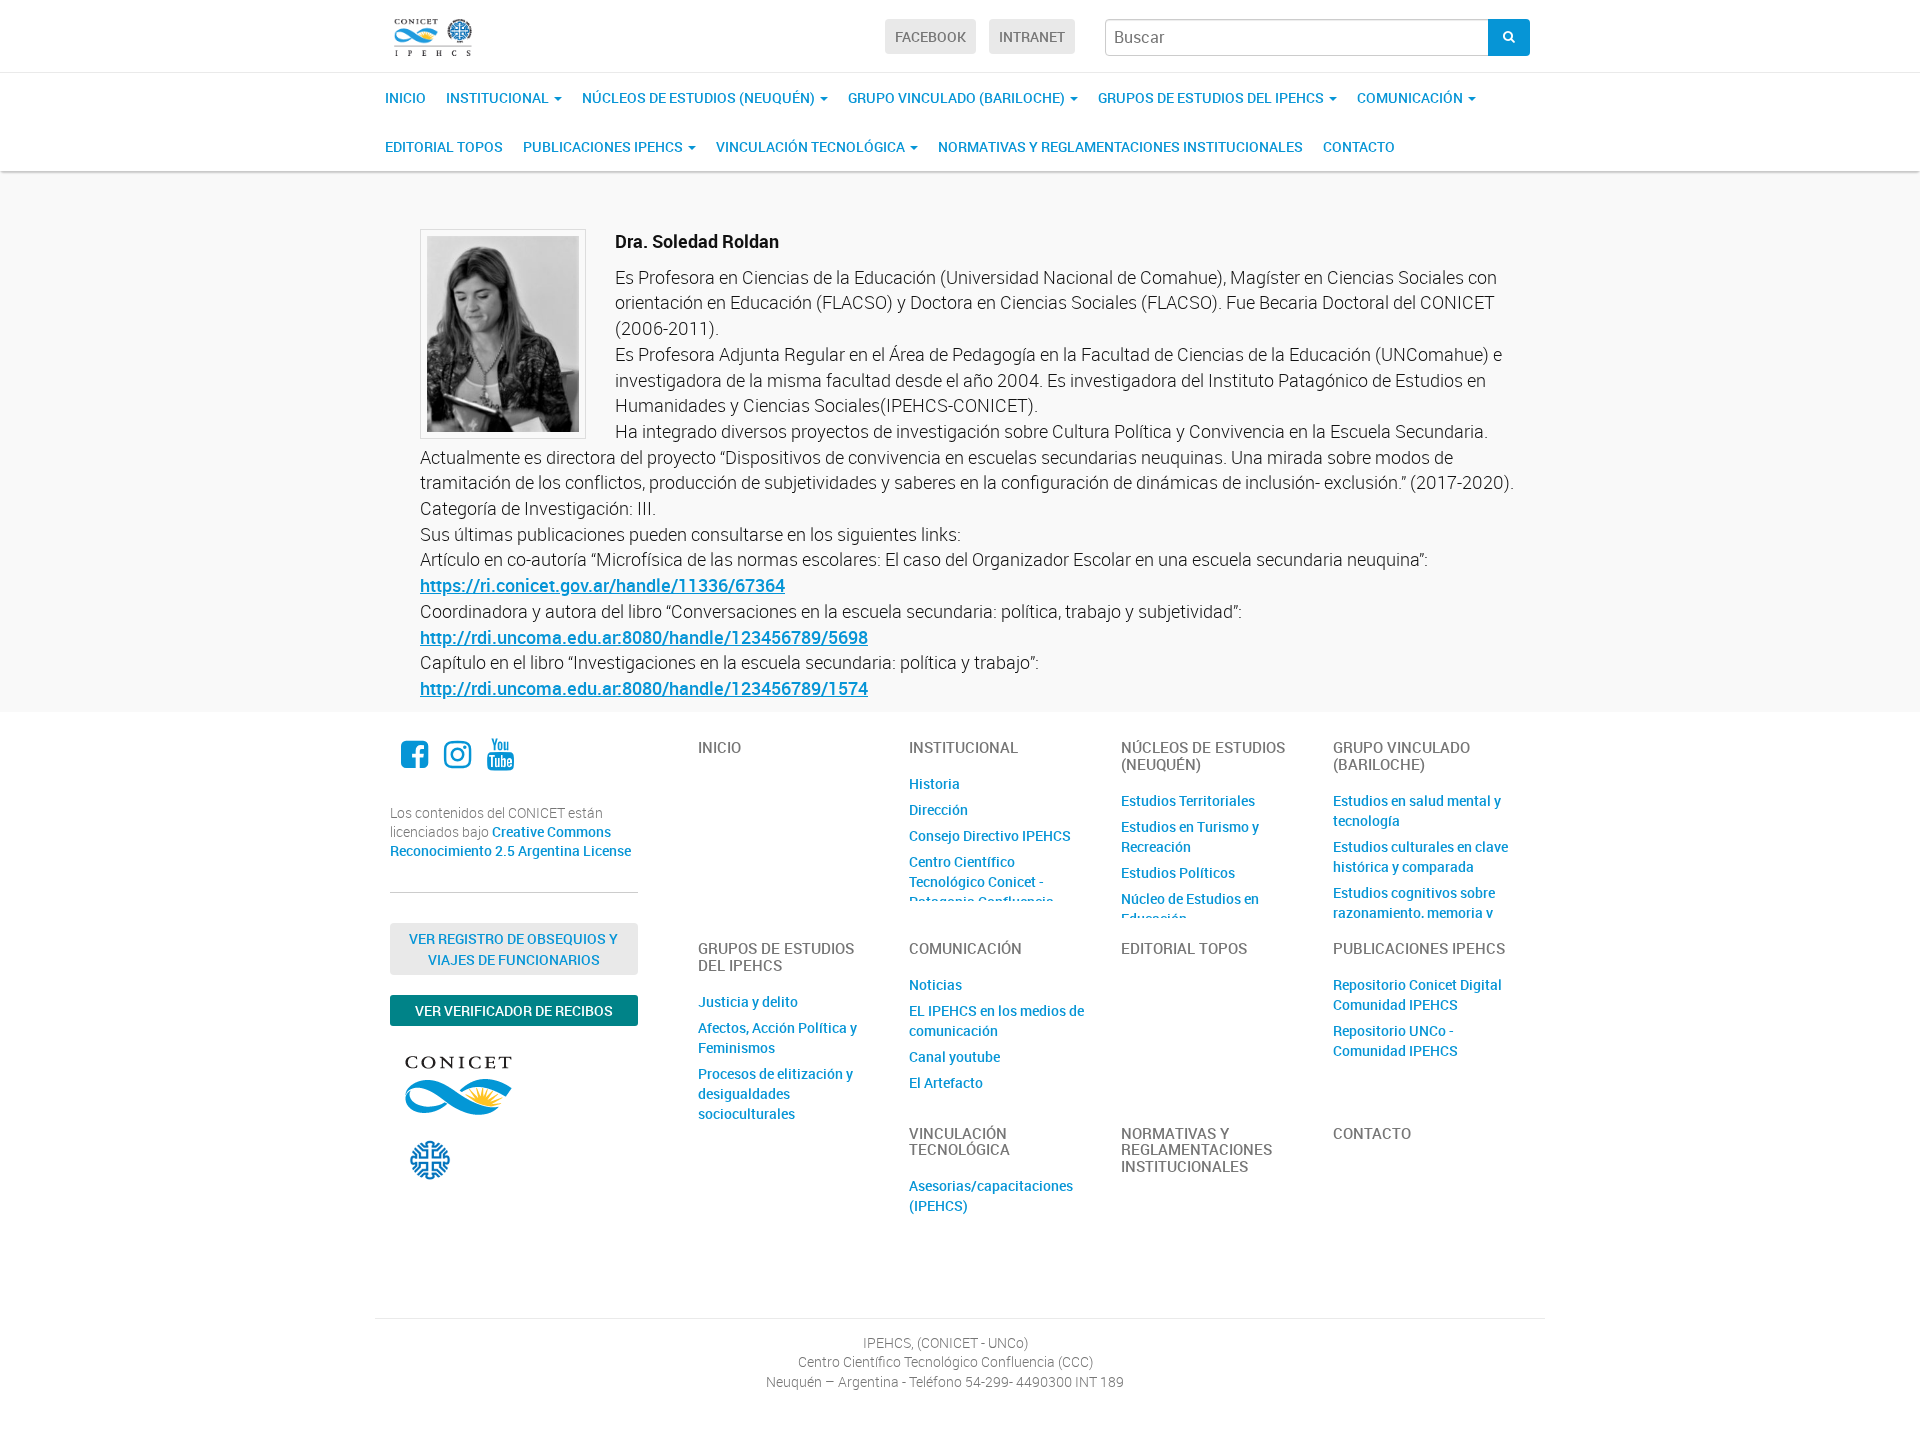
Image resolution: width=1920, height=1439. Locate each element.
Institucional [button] (499, 97)
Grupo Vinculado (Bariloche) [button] (958, 97)
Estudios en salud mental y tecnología (1417, 810)
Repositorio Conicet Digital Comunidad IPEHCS (1417, 994)
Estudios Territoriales (1188, 800)
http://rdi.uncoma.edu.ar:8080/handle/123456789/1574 (644, 688)
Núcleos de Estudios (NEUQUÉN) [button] (700, 97)
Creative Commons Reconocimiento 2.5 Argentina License (510, 841)
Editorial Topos (444, 146)
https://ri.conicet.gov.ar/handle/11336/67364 (602, 585)
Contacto (1359, 146)
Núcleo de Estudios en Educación (1190, 908)
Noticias (935, 984)
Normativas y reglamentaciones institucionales (1120, 146)
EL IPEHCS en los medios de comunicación (996, 1020)
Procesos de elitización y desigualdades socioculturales (775, 1093)
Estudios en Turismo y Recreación (1190, 836)
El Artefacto (946, 1082)
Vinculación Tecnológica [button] (812, 146)
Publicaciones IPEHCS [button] (604, 146)
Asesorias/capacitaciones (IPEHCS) (991, 1195)
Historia (934, 783)
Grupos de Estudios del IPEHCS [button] (1212, 97)
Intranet (1032, 36)
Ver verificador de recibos (514, 1010)
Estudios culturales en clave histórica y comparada (1420, 856)
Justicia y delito (748, 1001)
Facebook (930, 36)
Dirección (938, 809)
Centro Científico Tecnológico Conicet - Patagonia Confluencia (981, 881)
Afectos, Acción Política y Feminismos (777, 1037)
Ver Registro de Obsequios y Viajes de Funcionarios (513, 949)
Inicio (405, 97)
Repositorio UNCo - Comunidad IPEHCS (1395, 1040)
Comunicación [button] (1411, 97)
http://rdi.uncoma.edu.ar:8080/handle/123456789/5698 (644, 637)
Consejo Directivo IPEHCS (990, 835)
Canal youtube (954, 1056)
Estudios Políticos (1178, 872)
